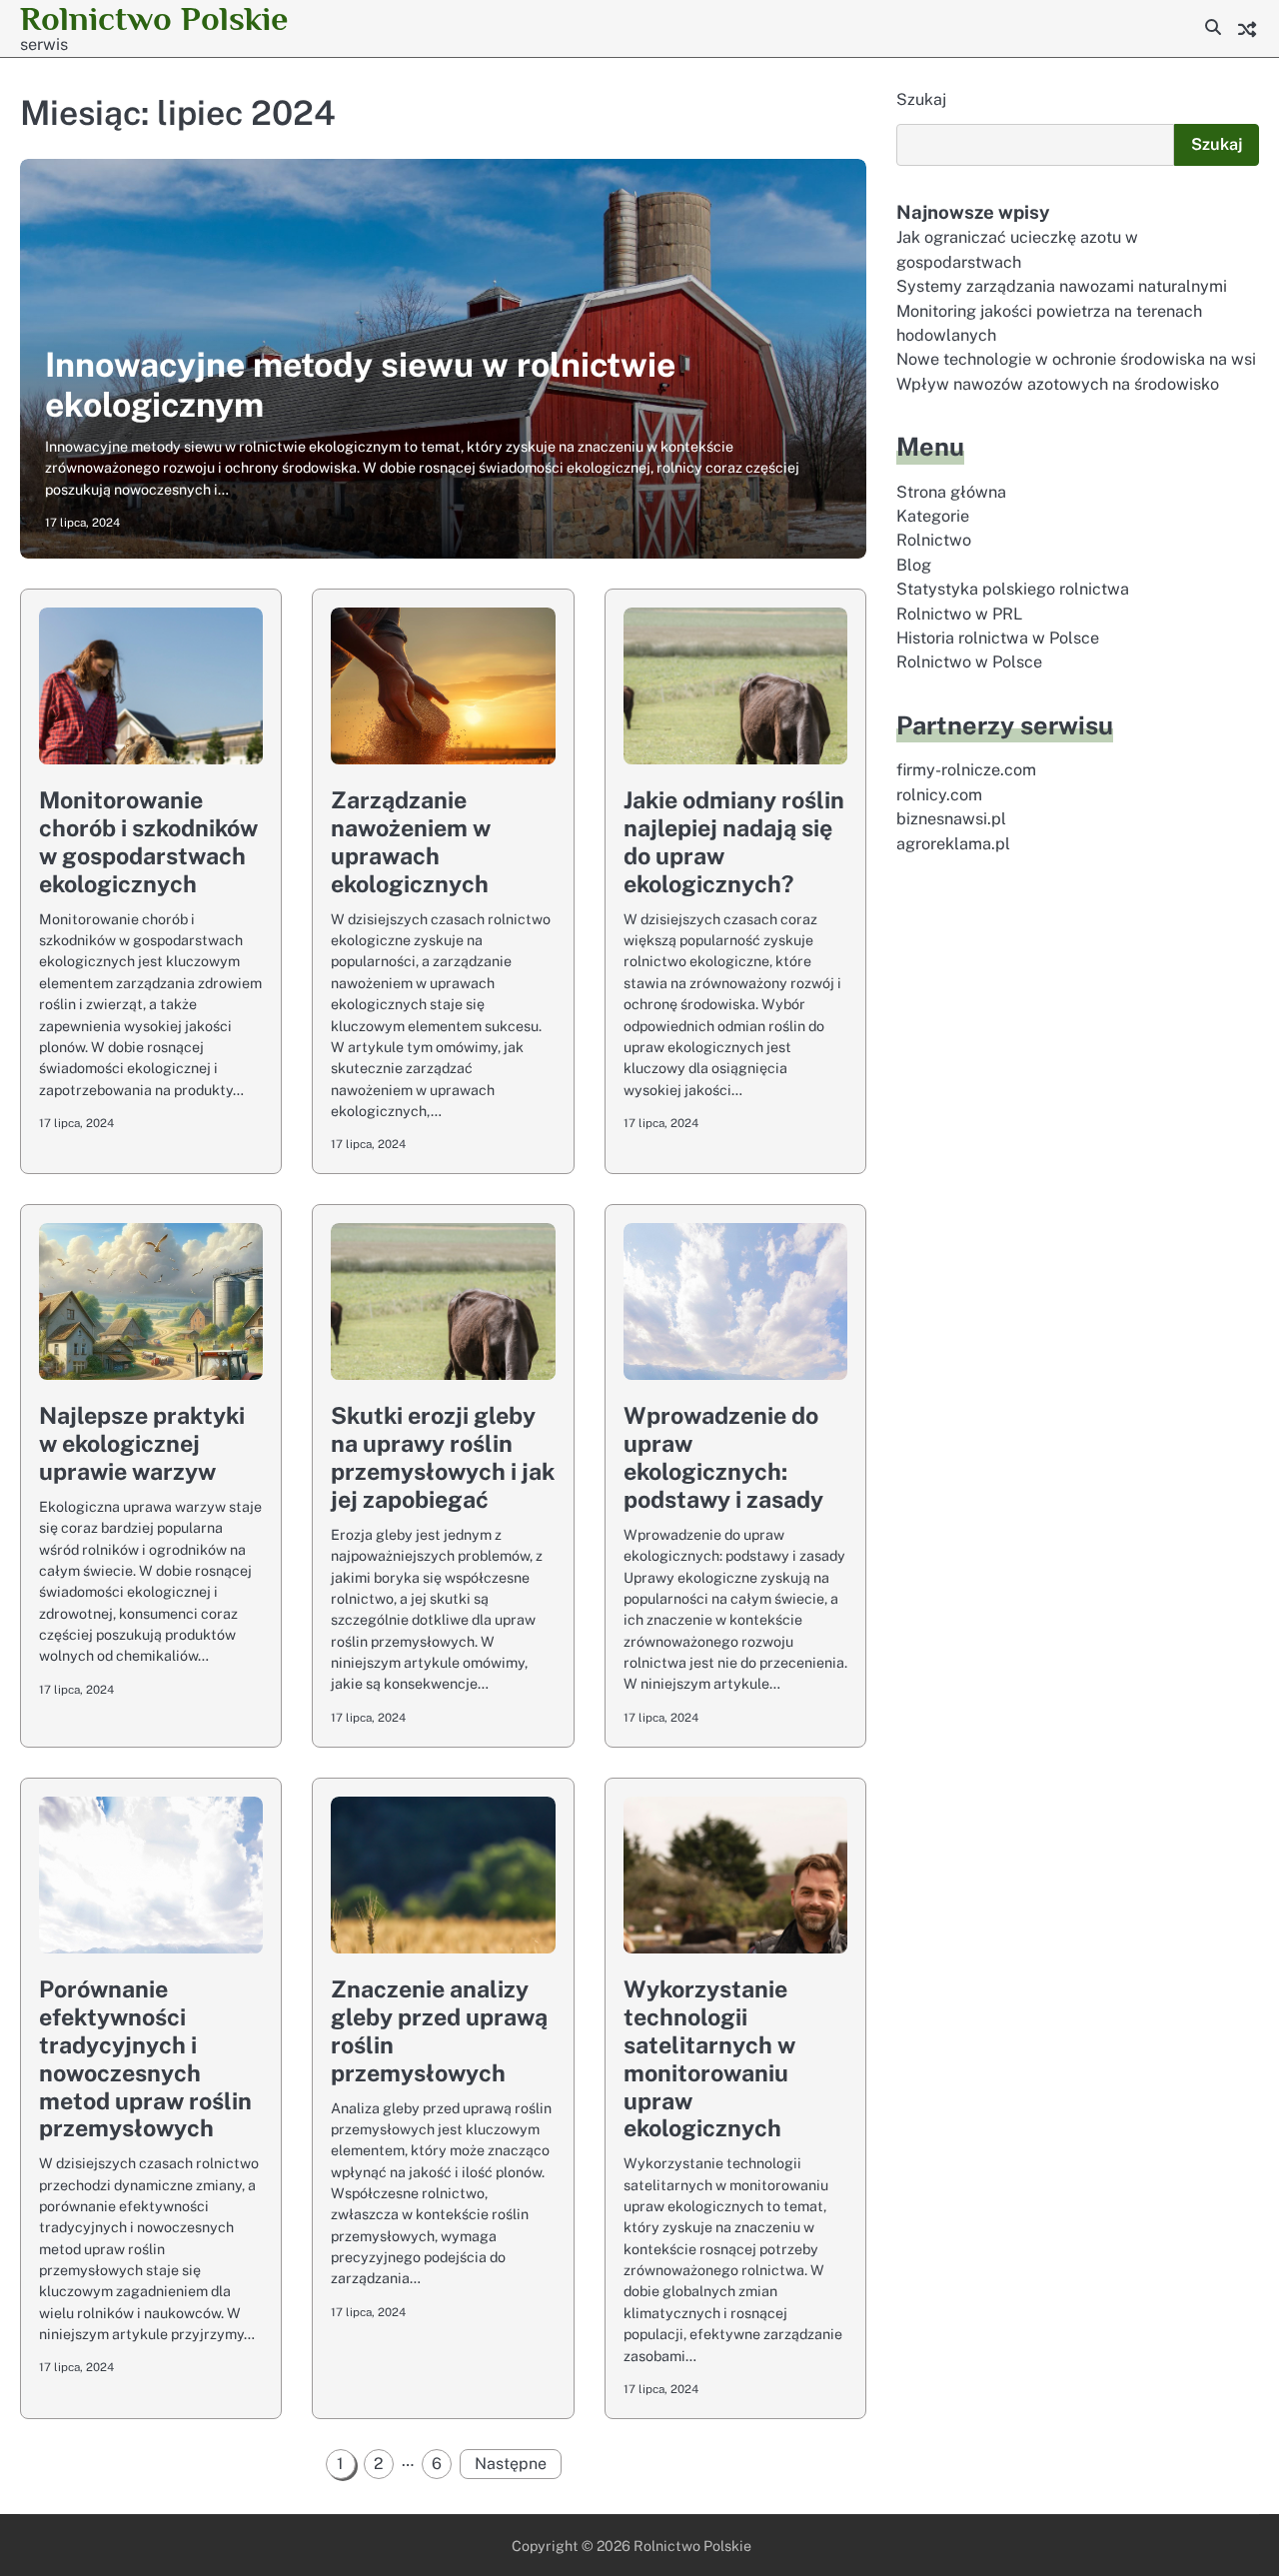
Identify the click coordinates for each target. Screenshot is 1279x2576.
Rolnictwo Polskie (154, 18)
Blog (914, 565)
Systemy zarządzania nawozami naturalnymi (1062, 286)
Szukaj (921, 99)
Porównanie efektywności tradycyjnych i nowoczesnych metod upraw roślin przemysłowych (145, 2059)
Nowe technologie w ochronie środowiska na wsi (1076, 360)
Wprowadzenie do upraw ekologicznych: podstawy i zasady (723, 1457)
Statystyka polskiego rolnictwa (1013, 590)
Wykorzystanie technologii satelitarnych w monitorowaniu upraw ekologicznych (709, 2059)
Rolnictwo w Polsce (969, 663)
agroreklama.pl (953, 844)
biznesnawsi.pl (951, 819)
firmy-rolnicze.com (966, 771)
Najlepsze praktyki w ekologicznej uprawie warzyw (142, 1443)
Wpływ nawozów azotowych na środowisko (1058, 384)
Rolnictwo (934, 541)
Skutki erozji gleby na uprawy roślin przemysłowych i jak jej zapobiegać (443, 1457)
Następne (511, 2464)
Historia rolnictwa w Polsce (998, 638)
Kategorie (933, 516)
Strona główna (951, 492)
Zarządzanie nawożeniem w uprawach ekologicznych (411, 842)
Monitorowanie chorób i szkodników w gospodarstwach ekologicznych (148, 842)
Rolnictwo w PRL (959, 614)
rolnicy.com (939, 795)
